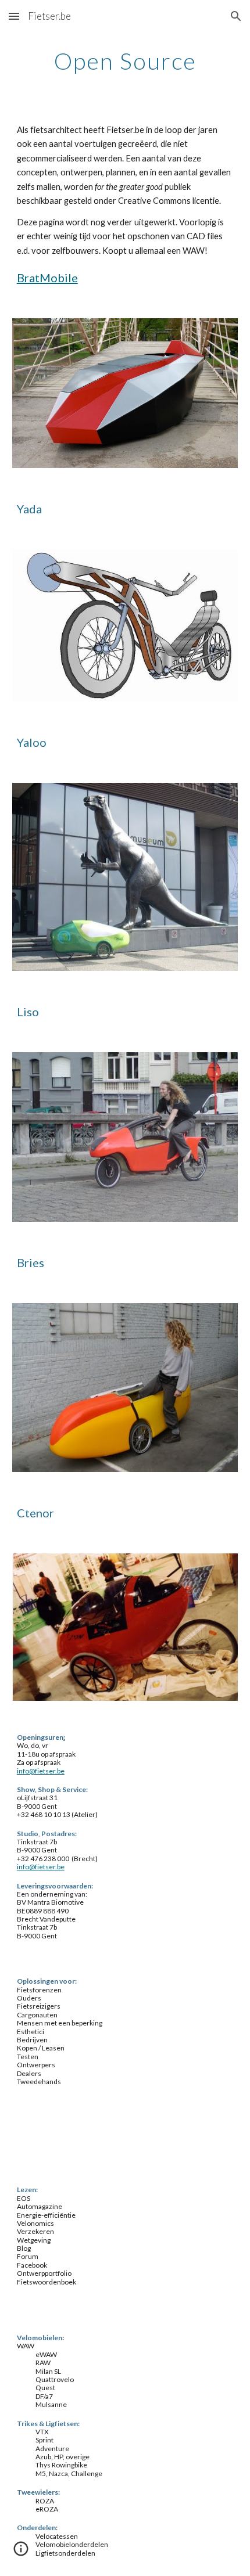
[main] (125, 61)
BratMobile (47, 278)
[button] (14, 16)
